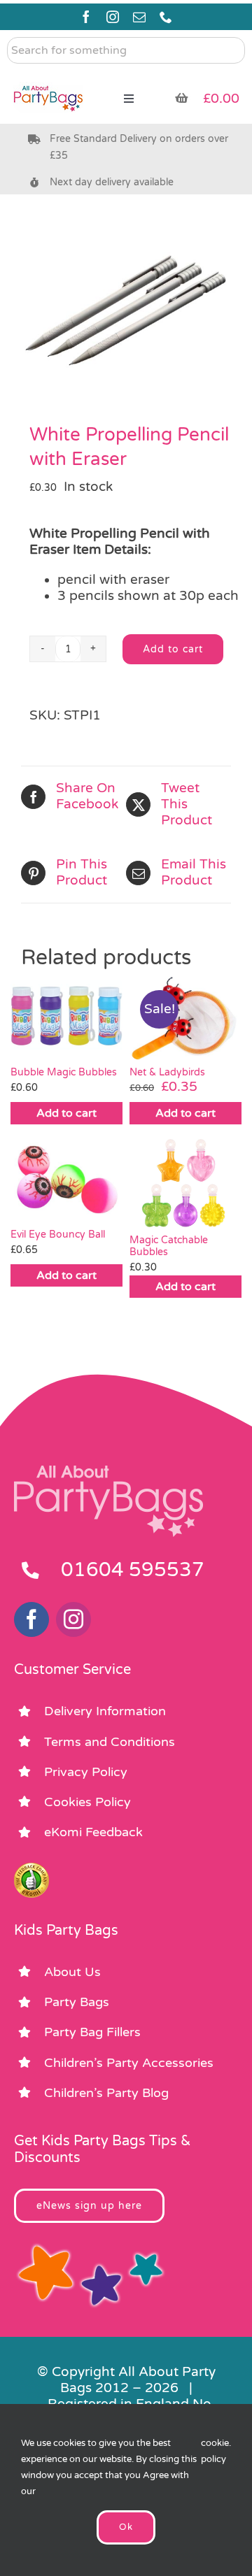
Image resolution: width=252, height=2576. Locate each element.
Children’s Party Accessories (129, 2063)
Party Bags (77, 2002)
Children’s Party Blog (106, 2093)
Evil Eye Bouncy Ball (58, 1235)
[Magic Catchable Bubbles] (185, 1183)
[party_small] (48, 77)
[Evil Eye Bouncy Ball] (66, 1180)
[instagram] (113, 17)
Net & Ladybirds (167, 1072)
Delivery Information (105, 1711)
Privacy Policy (86, 1772)
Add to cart (173, 649)
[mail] (139, 17)
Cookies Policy (87, 1802)
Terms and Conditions (110, 1742)
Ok (126, 2527)
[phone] (166, 17)
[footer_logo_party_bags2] (108, 1471)
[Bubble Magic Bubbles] (66, 1018)
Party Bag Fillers (92, 2032)
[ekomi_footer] (31, 1869)
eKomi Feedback (93, 1832)
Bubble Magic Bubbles (64, 1072)
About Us (72, 1972)
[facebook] (86, 17)
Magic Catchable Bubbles (169, 1246)
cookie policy (215, 2451)
